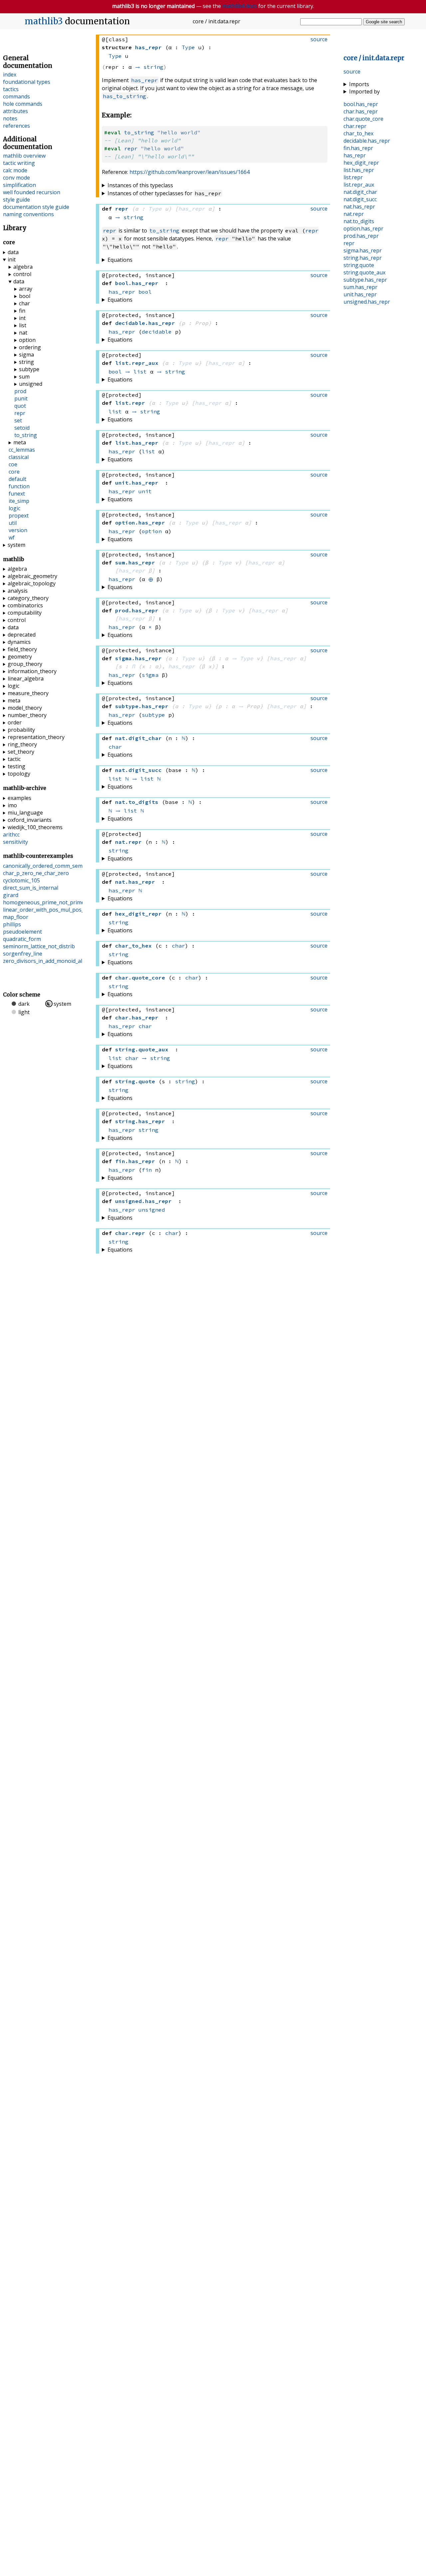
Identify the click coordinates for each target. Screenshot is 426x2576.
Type (188, 47)
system (16, 545)
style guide (16, 200)
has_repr (144, 80)
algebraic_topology (32, 583)
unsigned (152, 1210)
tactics (11, 89)
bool (145, 292)
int (22, 318)
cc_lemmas (22, 450)
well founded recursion (32, 192)
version (18, 530)
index (10, 75)
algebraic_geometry (32, 576)
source (352, 72)
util (13, 523)
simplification (19, 185)
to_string (139, 132)
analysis (18, 591)
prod (20, 391)
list (140, 372)
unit (145, 491)
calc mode (15, 170)
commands (16, 96)
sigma (150, 675)
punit (21, 398)
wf (12, 537)
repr (131, 148)
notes (10, 118)
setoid (22, 428)
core (14, 472)
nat (23, 333)
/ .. (374, 58)
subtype (153, 715)
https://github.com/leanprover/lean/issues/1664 (190, 172)
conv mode (16, 178)
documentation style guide (36, 207)
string (153, 67)
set (18, 420)
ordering (30, 347)
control (22, 274)
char (115, 747)
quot (20, 406)
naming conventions (28, 214)
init (12, 259)
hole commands (23, 104)
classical (19, 457)
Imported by (364, 91)
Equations (120, 260)
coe (13, 464)
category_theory (28, 598)
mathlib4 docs (240, 6)
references (16, 126)
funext (17, 494)
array (26, 289)
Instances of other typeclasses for (164, 193)
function (19, 486)
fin (147, 1170)
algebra (23, 267)
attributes (15, 111)
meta (20, 442)
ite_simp (19, 501)
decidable (157, 332)
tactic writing (19, 163)
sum (24, 377)
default (17, 479)
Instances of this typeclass (140, 185)
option (152, 531)
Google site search (384, 22)
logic (14, 508)
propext (19, 516)
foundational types (27, 82)
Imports (359, 84)
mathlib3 (44, 21)
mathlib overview (24, 156)
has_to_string (124, 96)
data (13, 252)
